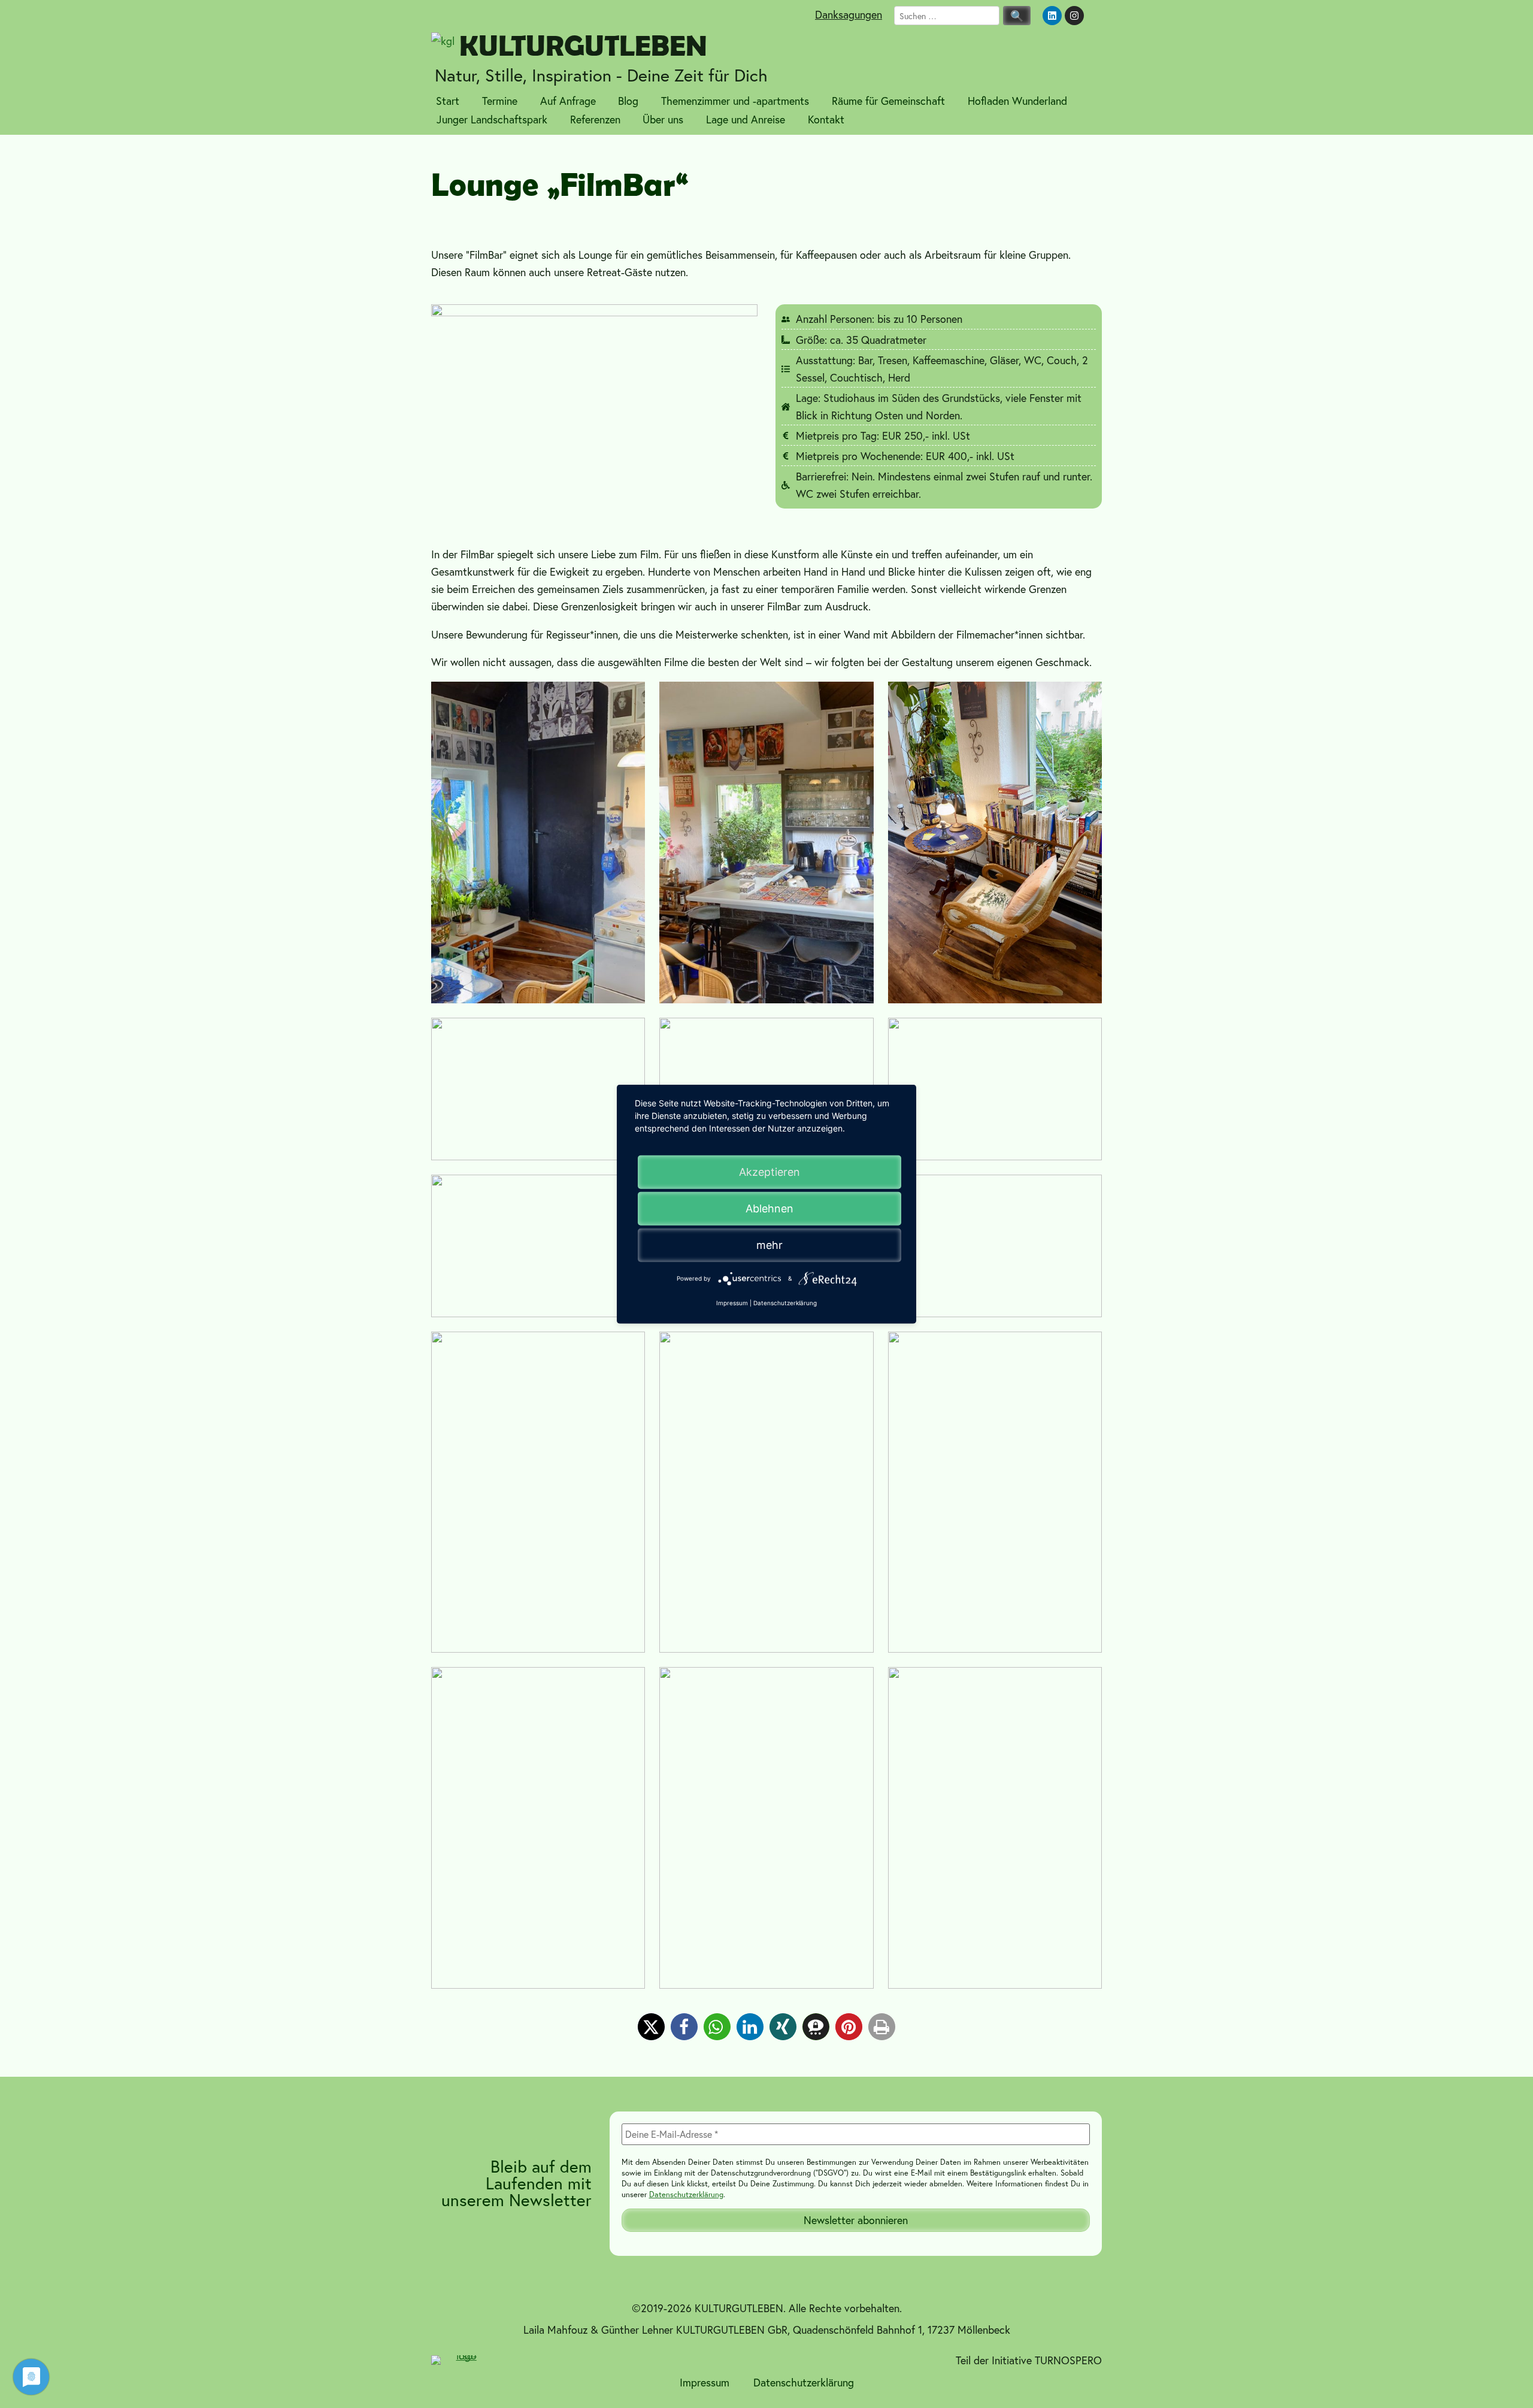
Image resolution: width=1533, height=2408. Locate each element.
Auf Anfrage (568, 101)
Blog (628, 101)
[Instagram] (1074, 16)
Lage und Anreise (746, 119)
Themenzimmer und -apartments (735, 101)
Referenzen (595, 119)
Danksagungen (849, 14)
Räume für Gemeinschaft (888, 101)
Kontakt (826, 119)
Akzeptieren (769, 1172)
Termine (500, 101)
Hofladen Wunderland (1017, 101)
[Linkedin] (1052, 16)
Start (448, 101)
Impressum (705, 2382)
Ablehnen (769, 1208)
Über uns (663, 119)
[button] (651, 2027)
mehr (769, 1245)
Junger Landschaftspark (492, 119)
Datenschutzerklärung (686, 2194)
